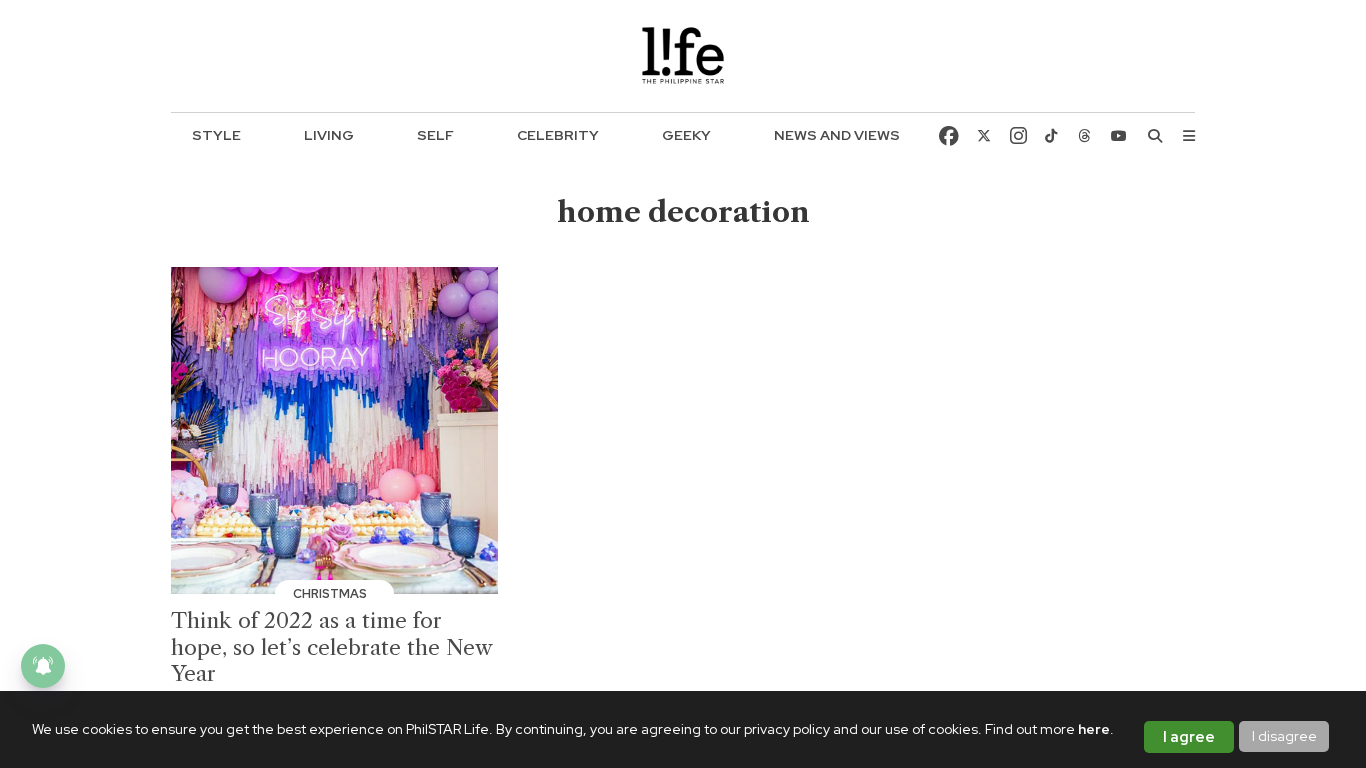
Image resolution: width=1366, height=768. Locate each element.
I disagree (1284, 736)
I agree (1189, 737)
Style (216, 135)
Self (435, 135)
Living (329, 135)
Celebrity (558, 135)
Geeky (686, 135)
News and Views (837, 135)
